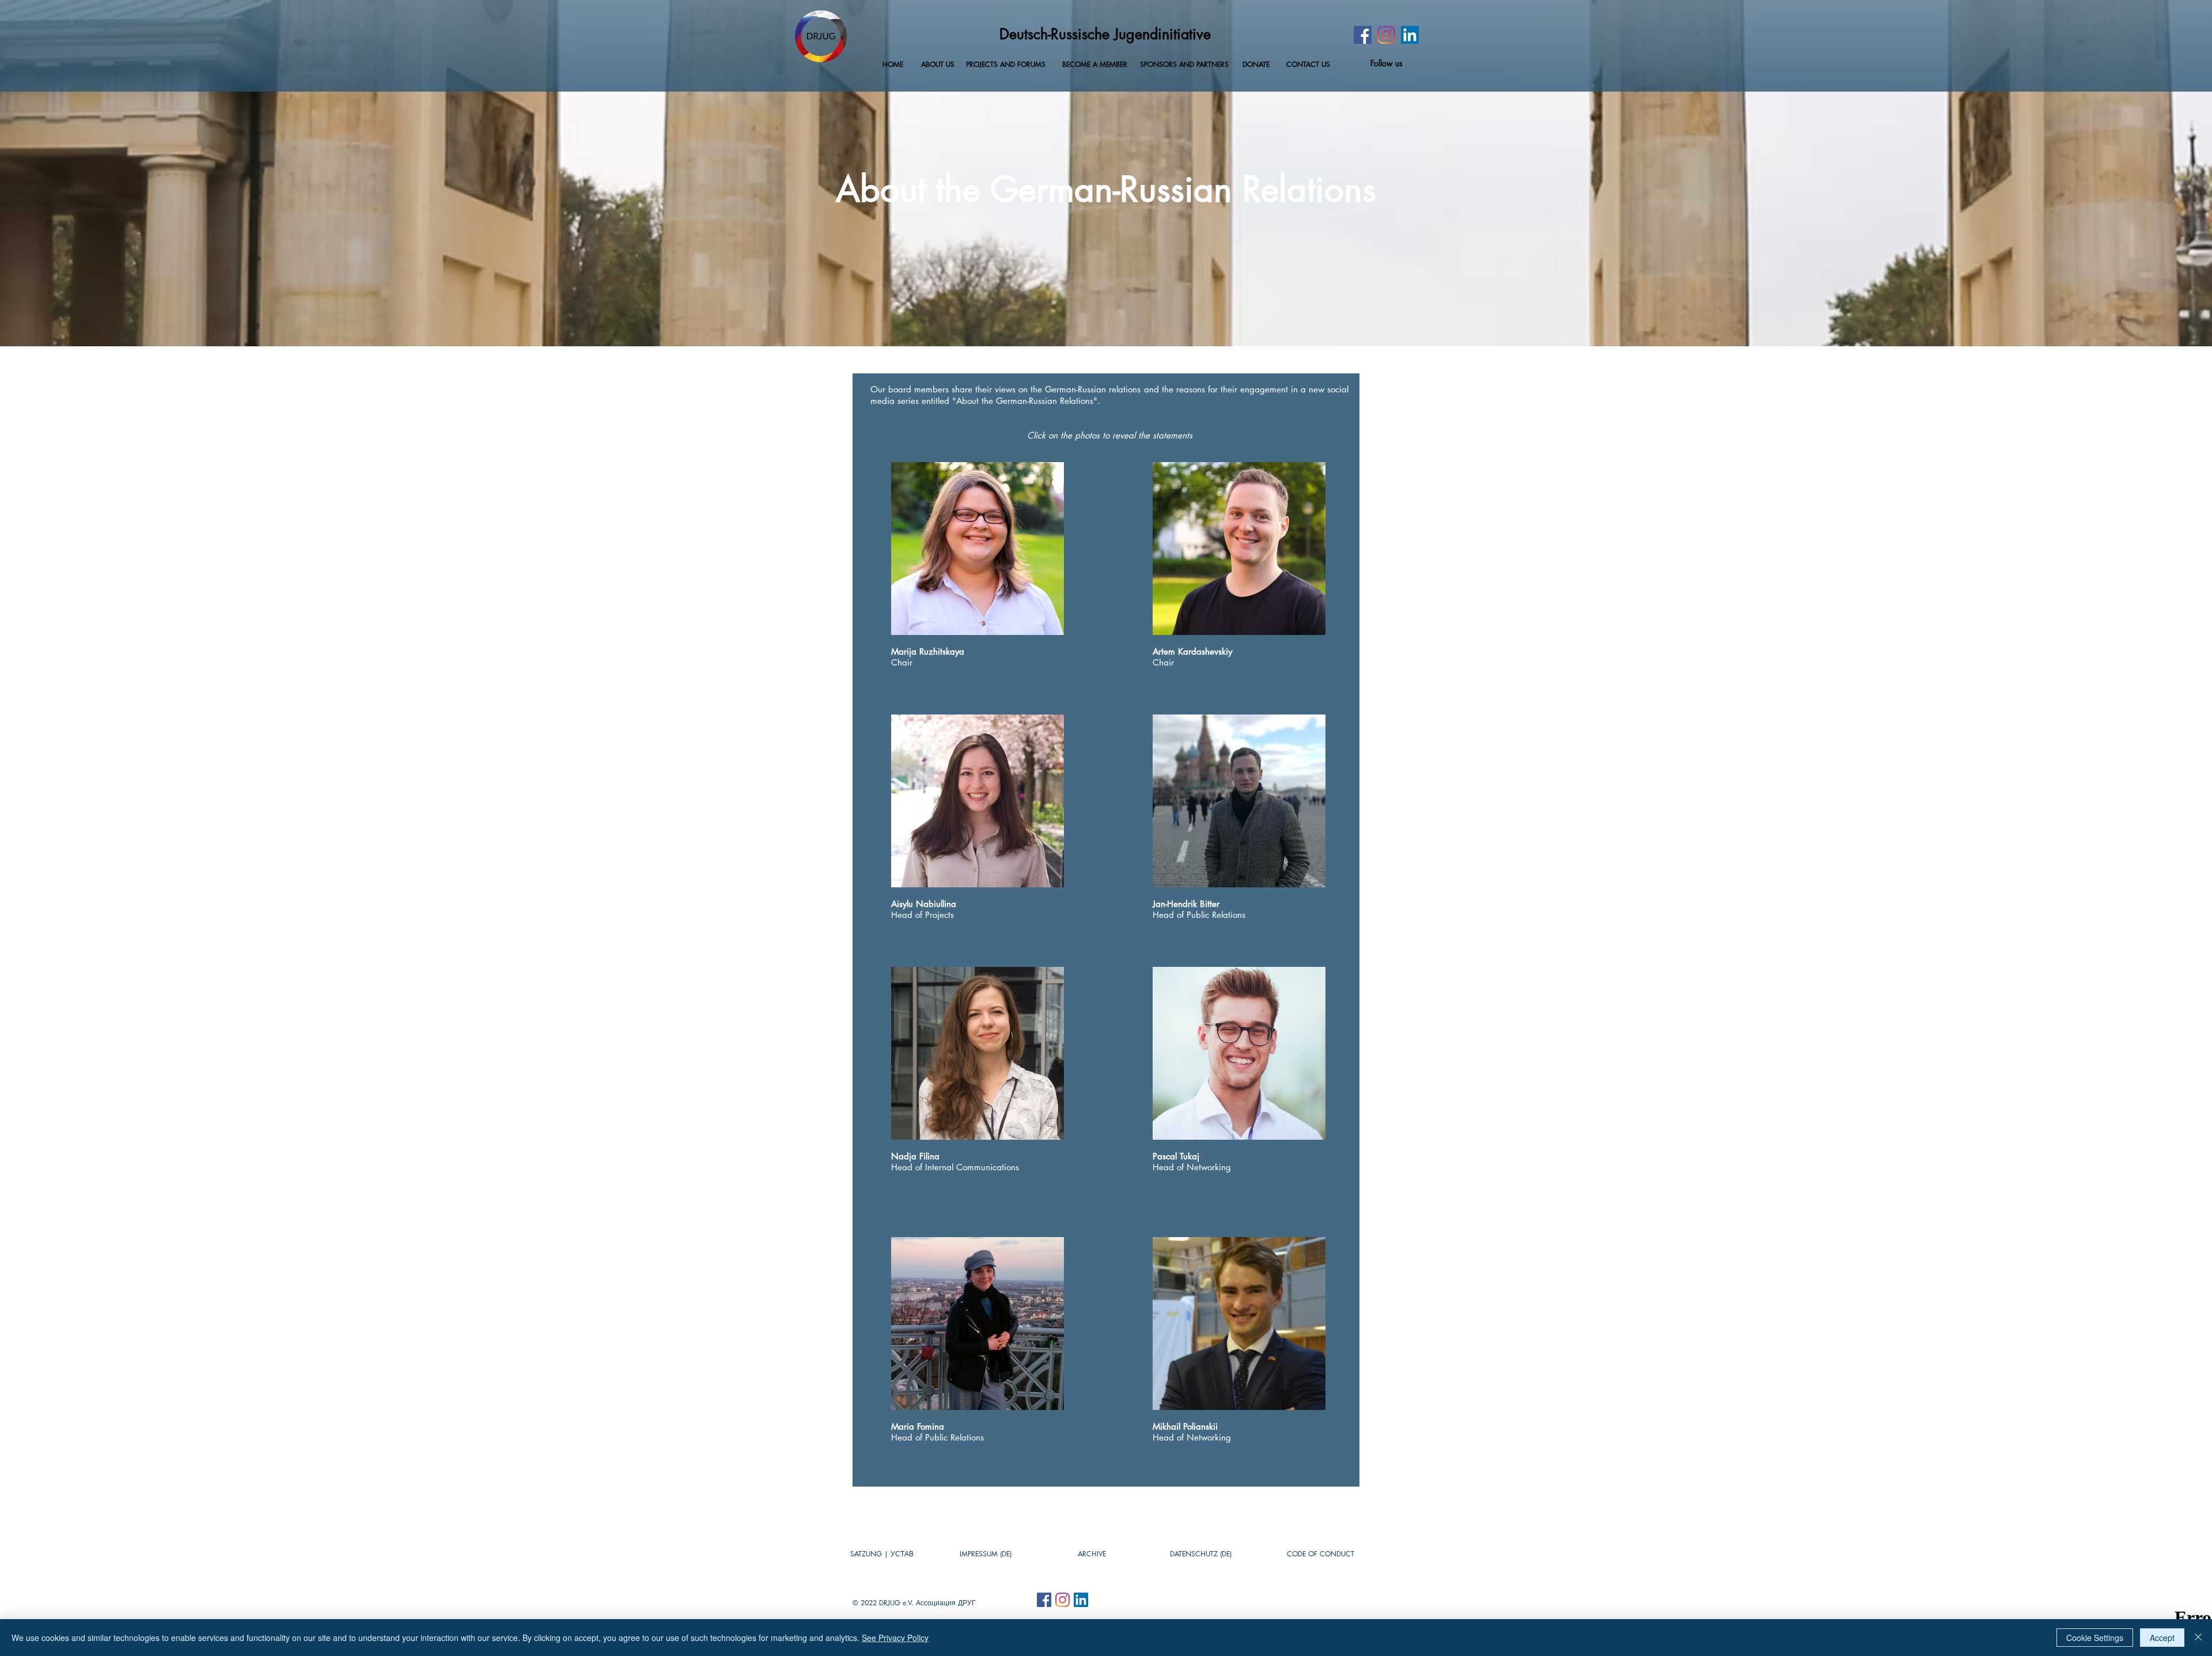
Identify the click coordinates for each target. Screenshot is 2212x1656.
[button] (1092, 1554)
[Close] (2198, 1638)
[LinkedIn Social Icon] (1410, 35)
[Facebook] (1363, 35)
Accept (2162, 1638)
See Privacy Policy (895, 1638)
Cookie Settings (2095, 1638)
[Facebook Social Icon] (1044, 1600)
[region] (978, 1324)
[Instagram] (1386, 35)
